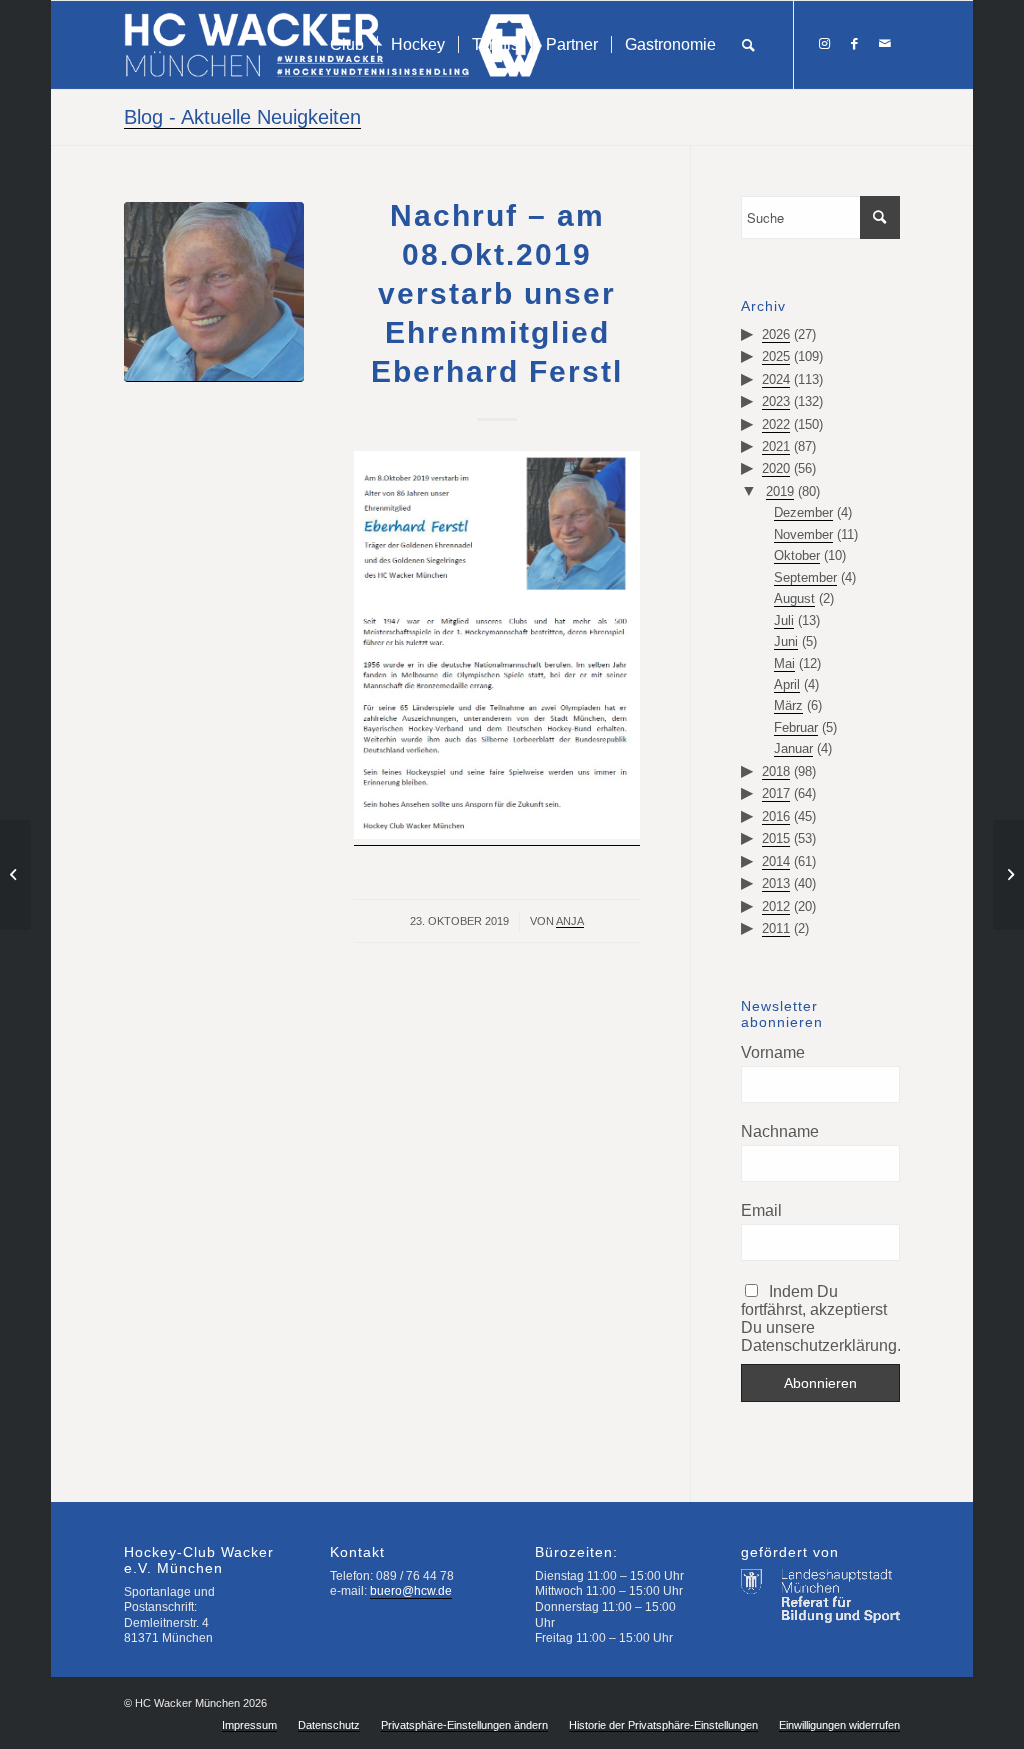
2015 (776, 838)
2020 (776, 468)
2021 (776, 446)
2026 (776, 334)
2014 (776, 861)
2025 (776, 356)
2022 (776, 424)
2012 (776, 906)
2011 (776, 928)
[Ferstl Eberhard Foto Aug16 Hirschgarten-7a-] (214, 292)
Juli (784, 620)
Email (761, 1210)
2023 (776, 401)
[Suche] (748, 45)
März (788, 705)
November (803, 534)
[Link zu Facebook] (855, 44)
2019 (780, 491)
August (794, 598)
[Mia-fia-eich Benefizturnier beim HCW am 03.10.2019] (15, 875)
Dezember (803, 512)
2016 (776, 816)
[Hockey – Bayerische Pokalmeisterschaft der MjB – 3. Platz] (1008, 875)
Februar (796, 727)
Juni (786, 641)
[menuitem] (347, 45)
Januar (793, 748)
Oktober (797, 555)
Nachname (780, 1131)
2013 (776, 883)
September (805, 577)
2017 (776, 793)
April (787, 684)
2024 (776, 379)
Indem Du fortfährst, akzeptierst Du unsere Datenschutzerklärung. (820, 1318)
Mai (784, 663)
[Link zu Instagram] (825, 44)
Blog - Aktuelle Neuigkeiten (242, 117)
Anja (570, 921)
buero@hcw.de (411, 1591)
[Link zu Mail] (885, 44)
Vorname (773, 1052)
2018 (776, 771)
